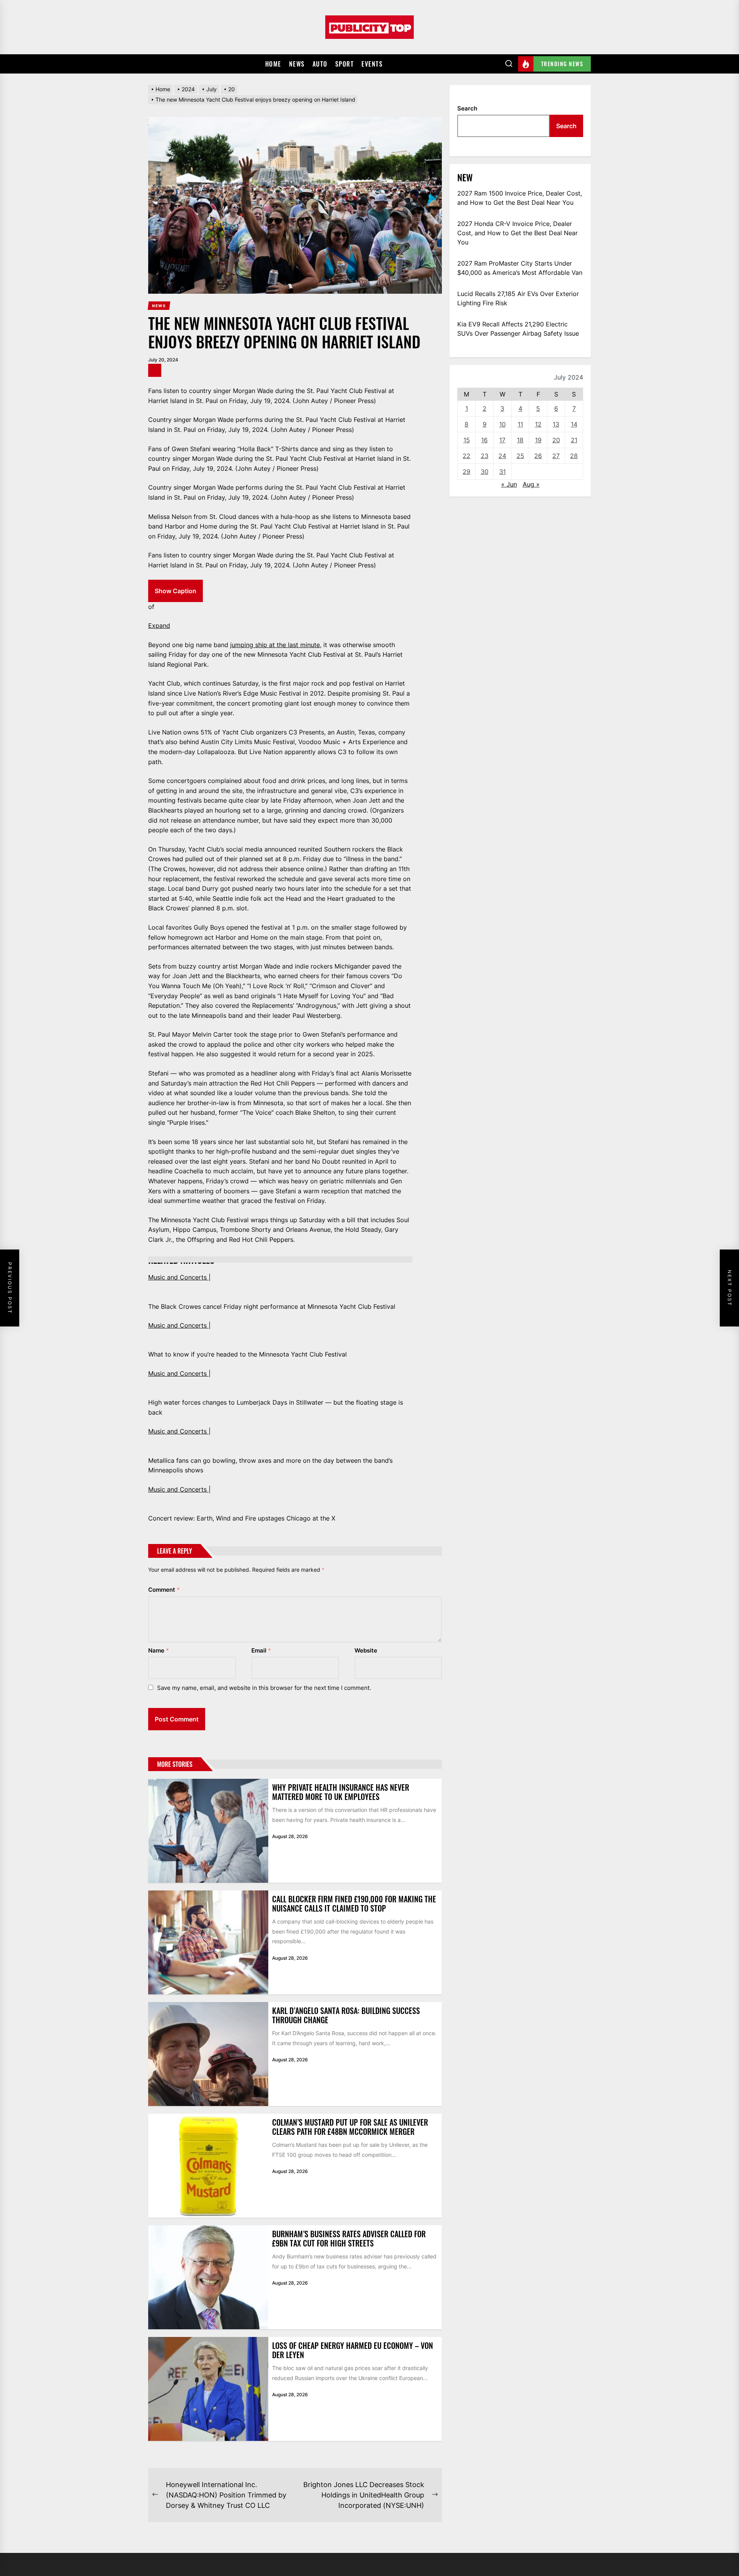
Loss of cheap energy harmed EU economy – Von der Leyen (353, 2350)
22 (466, 456)
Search (467, 108)
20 (556, 440)
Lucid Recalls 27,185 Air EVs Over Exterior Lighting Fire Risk (518, 298)
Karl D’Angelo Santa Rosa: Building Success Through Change (346, 2015)
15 (467, 440)
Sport (345, 64)
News (297, 64)
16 (484, 440)
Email (261, 1650)
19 (538, 440)
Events (372, 64)
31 (502, 472)
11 (520, 424)
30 (485, 472)
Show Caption (176, 591)
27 (556, 456)
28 (574, 456)
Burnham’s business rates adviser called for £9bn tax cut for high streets (349, 2238)
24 (502, 456)
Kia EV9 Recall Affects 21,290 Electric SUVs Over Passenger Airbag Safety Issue (518, 329)
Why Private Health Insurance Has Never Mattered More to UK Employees (341, 1792)
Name (159, 1650)
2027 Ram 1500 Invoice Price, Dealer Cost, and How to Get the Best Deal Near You (520, 198)
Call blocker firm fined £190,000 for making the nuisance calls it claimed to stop (354, 1904)
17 (502, 440)
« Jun (509, 484)
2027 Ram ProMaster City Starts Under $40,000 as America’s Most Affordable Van (520, 268)
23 (485, 456)
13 (556, 424)
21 (574, 440)
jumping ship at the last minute (275, 645)
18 (520, 440)
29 (466, 472)
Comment (164, 1590)
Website (366, 1650)
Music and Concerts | (179, 1277)
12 (538, 424)
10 (502, 424)
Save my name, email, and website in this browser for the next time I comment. (264, 1688)
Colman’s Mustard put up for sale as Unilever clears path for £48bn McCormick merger (350, 2127)
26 (538, 456)
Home (273, 64)
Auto (320, 64)
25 (520, 456)
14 (574, 424)
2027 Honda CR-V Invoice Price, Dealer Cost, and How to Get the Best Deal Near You (517, 233)
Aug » (531, 484)
